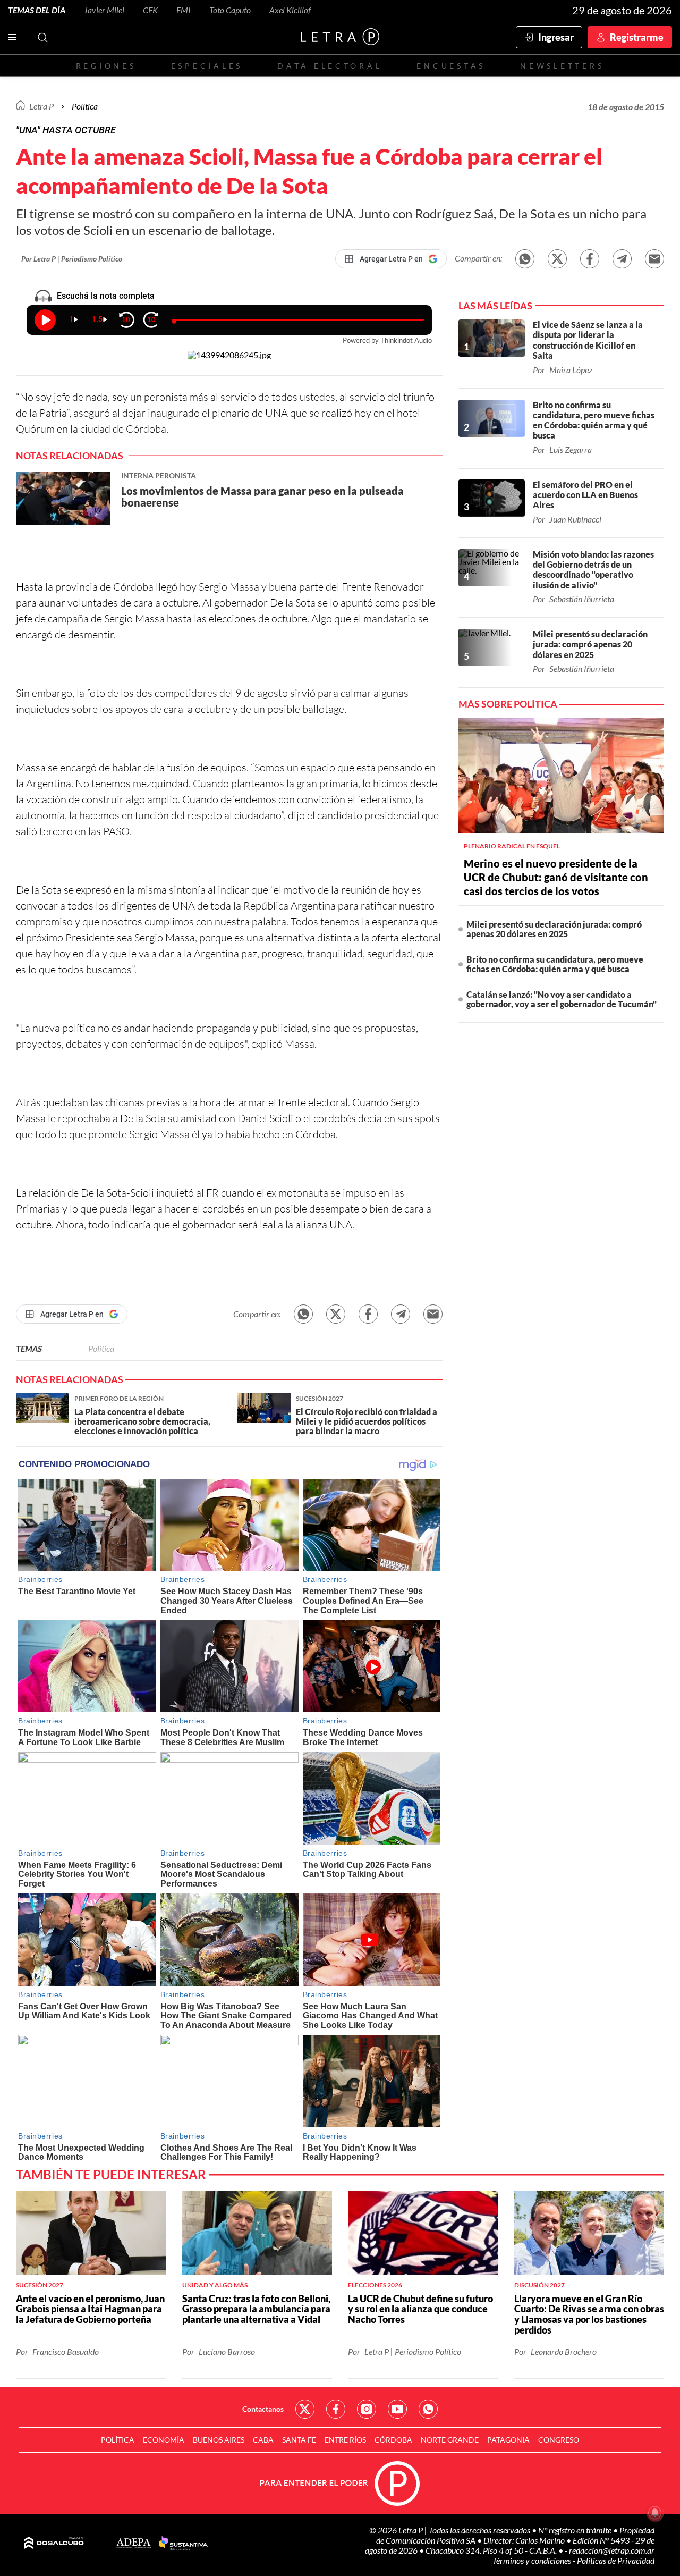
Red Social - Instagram (367, 2409)
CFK (150, 10)
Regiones (106, 66)
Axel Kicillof (290, 10)
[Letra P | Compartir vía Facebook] (590, 259)
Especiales (207, 66)
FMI (184, 10)
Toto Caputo (230, 10)
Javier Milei (104, 10)
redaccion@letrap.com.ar (612, 2550)
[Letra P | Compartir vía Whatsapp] (525, 259)
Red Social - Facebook (336, 2409)
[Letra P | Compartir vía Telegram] (622, 259)
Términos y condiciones (533, 2560)
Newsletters (562, 66)
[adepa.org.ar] (134, 2544)
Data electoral (330, 66)
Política (85, 106)
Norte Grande (450, 2440)
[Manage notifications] (655, 2513)
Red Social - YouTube (397, 2409)
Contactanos (263, 2409)
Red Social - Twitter (305, 2409)
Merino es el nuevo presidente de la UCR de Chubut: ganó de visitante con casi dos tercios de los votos (556, 877)
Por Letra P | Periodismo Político (72, 259)
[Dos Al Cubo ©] (54, 2544)
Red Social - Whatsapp (428, 2409)
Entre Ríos (345, 2440)
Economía (164, 2440)
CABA (263, 2440)
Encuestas (451, 66)
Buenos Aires (219, 2440)
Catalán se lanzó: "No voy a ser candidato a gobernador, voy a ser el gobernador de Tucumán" (562, 999)
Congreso (559, 2440)
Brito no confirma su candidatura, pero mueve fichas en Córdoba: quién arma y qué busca (555, 964)
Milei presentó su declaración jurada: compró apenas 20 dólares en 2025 (554, 929)
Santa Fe (299, 2440)
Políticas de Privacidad (616, 2560)
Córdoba (393, 2440)
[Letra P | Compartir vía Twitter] (557, 259)
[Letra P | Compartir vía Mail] (654, 259)
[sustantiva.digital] (183, 2544)
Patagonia (508, 2440)
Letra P (41, 106)
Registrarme (637, 37)
